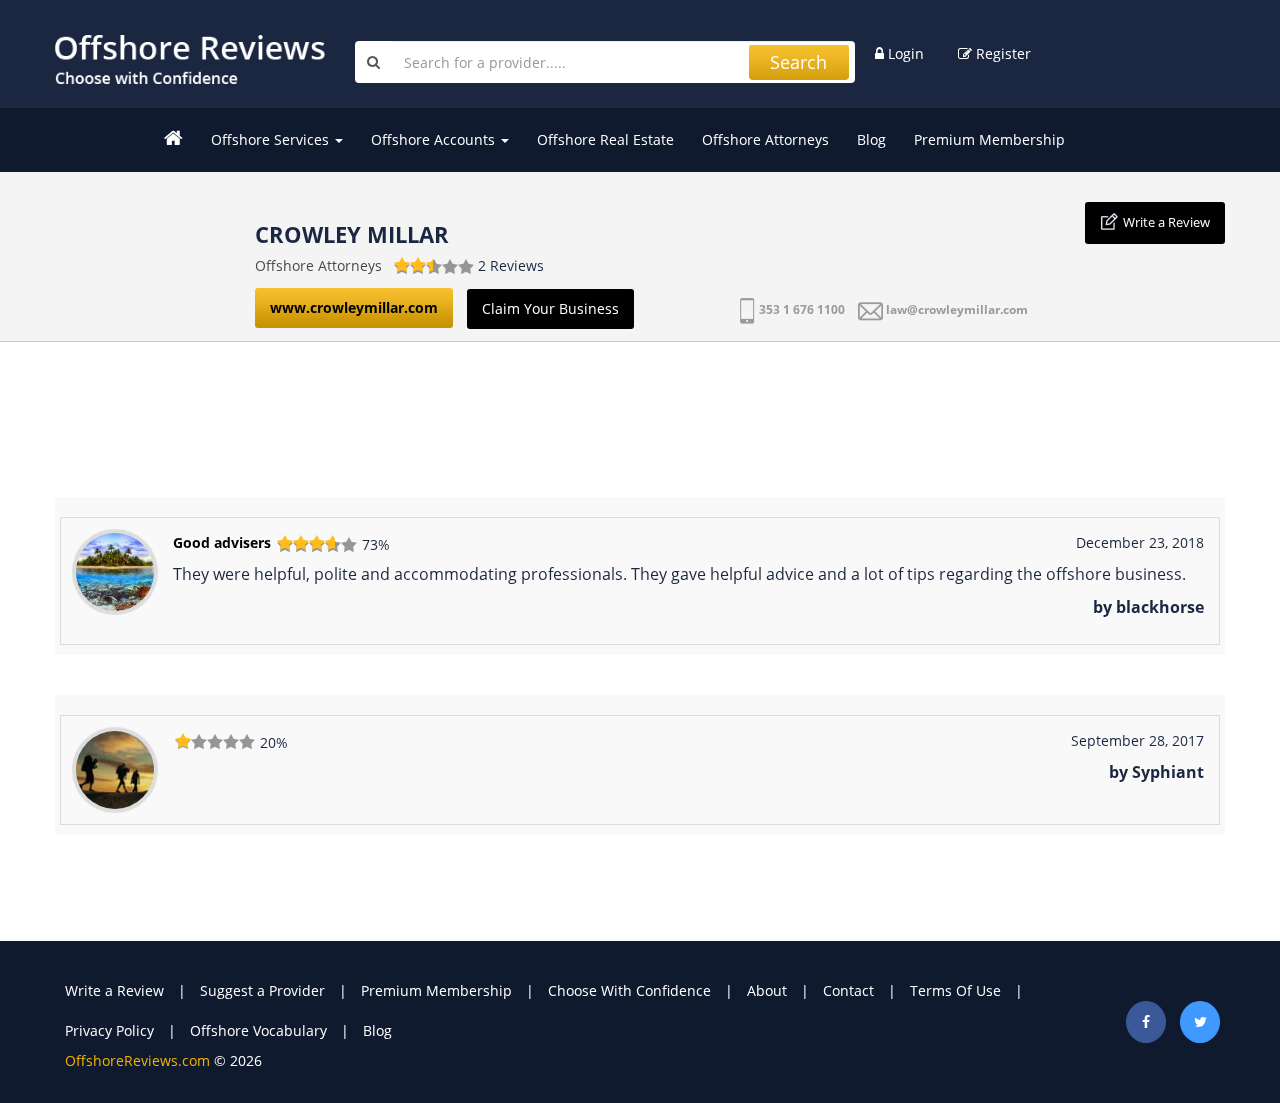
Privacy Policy (109, 1030)
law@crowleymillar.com (957, 309)
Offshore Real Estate (605, 139)
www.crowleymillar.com (354, 307)
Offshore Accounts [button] (435, 139)
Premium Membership (989, 139)
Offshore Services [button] (272, 139)
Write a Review (1166, 222)
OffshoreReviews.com (137, 1060)
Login (904, 53)
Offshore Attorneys (765, 139)
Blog (871, 139)
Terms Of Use (955, 990)
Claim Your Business (550, 308)
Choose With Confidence (629, 990)
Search (798, 62)
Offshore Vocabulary (258, 1030)
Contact (848, 990)
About (767, 990)
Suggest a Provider (262, 990)
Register (1001, 53)
